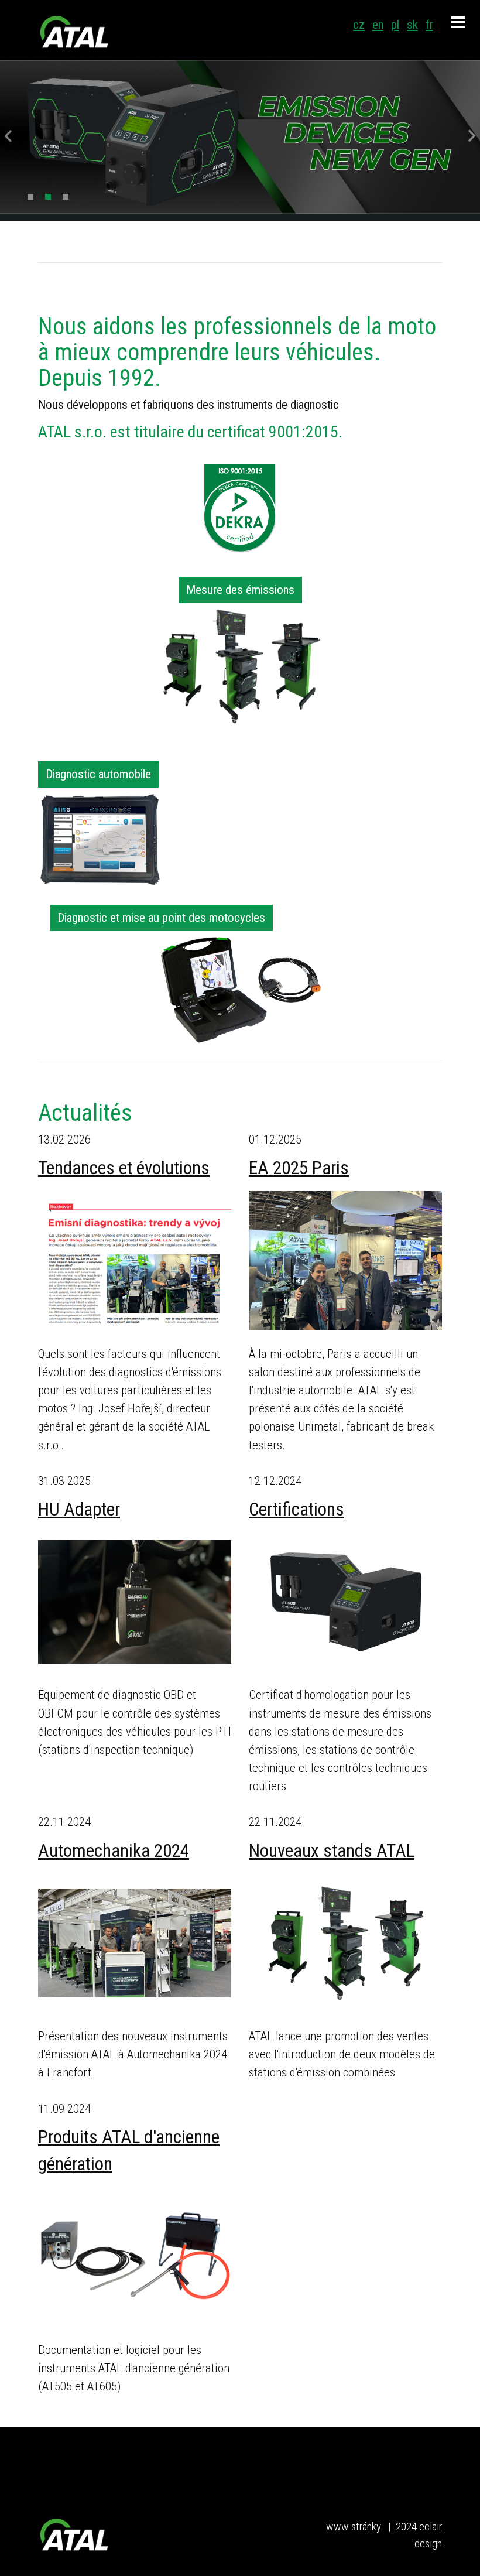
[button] (2, 137)
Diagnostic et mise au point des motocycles (161, 918)
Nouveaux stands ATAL (332, 1851)
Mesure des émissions (240, 590)
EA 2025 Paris (299, 1168)
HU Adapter (79, 1509)
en (378, 25)
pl (395, 25)
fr (429, 25)
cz (359, 25)
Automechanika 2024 (114, 1851)
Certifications (296, 1509)
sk (412, 25)
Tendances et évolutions (124, 1168)
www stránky (355, 2527)
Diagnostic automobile (98, 774)
